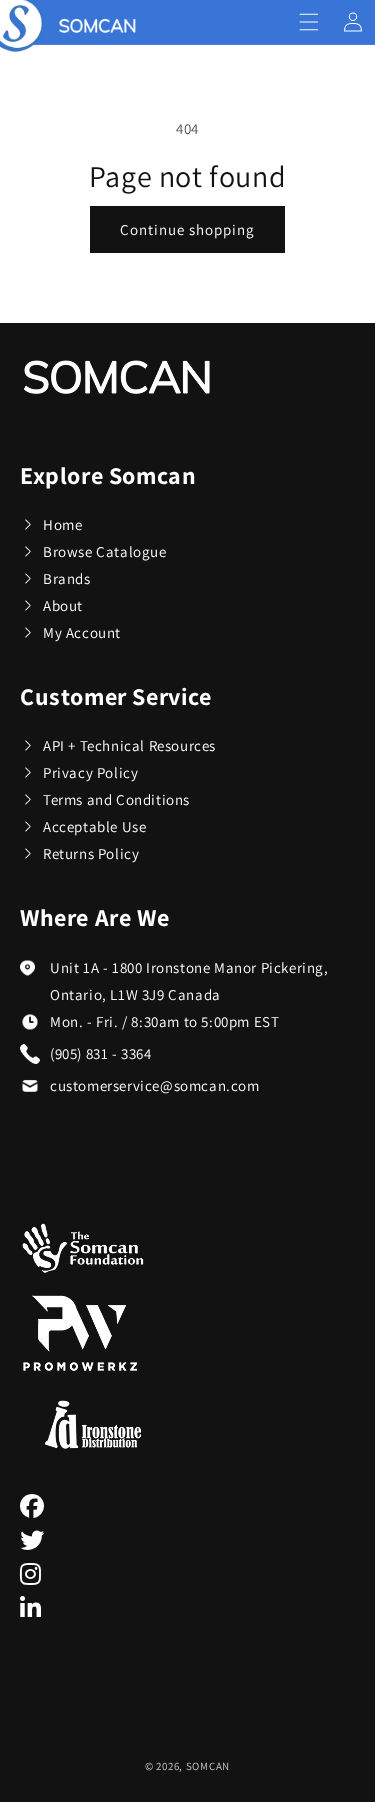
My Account (82, 632)
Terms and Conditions (116, 799)
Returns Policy (91, 853)
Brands (67, 578)
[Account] (353, 22)
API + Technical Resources (129, 745)
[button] (309, 22)
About (63, 605)
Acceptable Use (94, 826)
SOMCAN (208, 1766)
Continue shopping (187, 229)
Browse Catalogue (105, 551)
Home (62, 524)
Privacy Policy (90, 772)
